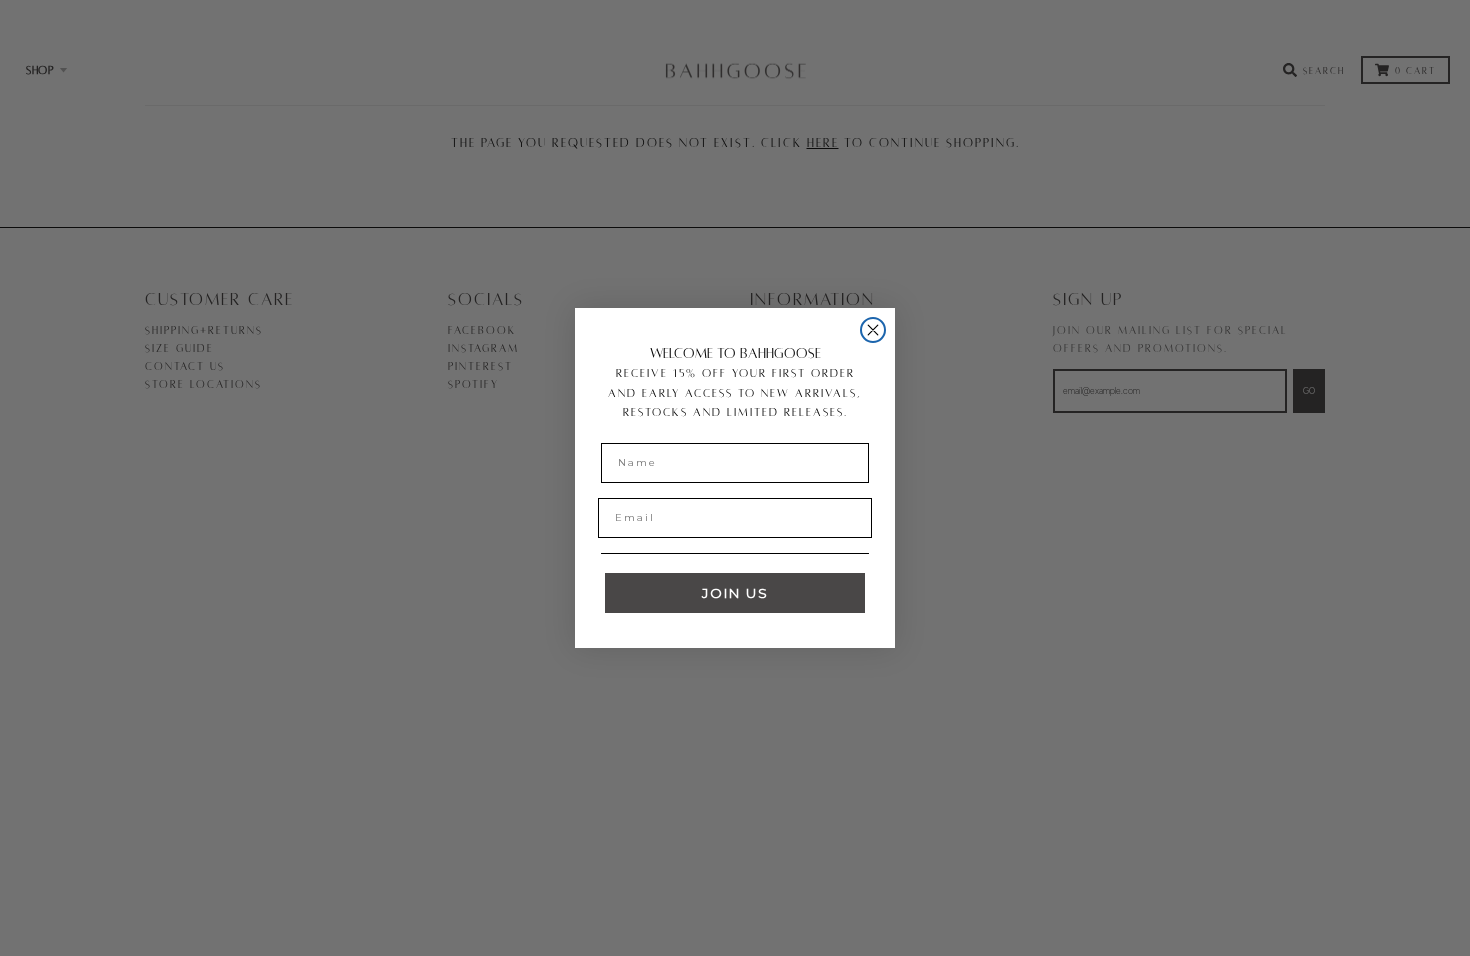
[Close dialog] (873, 330)
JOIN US (735, 593)
